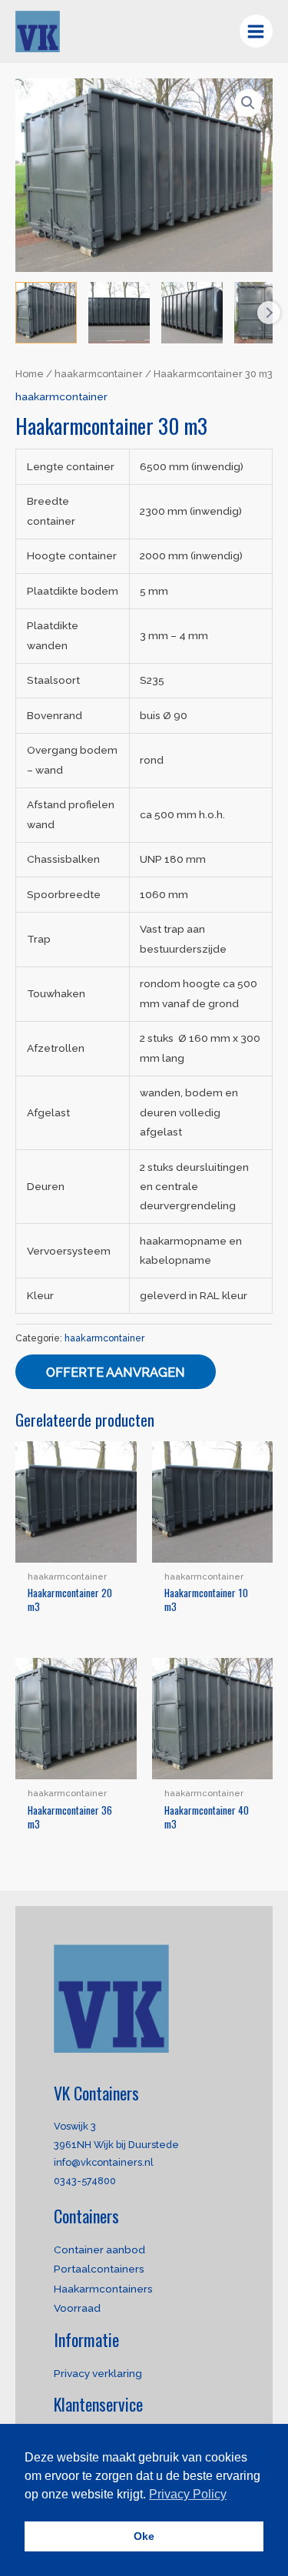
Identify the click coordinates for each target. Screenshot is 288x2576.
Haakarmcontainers (103, 2289)
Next (269, 313)
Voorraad (77, 2308)
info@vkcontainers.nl (104, 2162)
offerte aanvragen (116, 1373)
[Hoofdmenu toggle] (256, 31)
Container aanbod (99, 2249)
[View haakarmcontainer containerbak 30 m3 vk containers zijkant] (119, 313)
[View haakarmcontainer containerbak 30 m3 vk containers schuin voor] (46, 313)
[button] (248, 103)
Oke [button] (144, 2536)
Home (30, 374)
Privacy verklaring (98, 2373)
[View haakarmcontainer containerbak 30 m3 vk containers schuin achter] (192, 313)
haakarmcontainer (99, 374)
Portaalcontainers (99, 2269)
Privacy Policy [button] (188, 2494)
